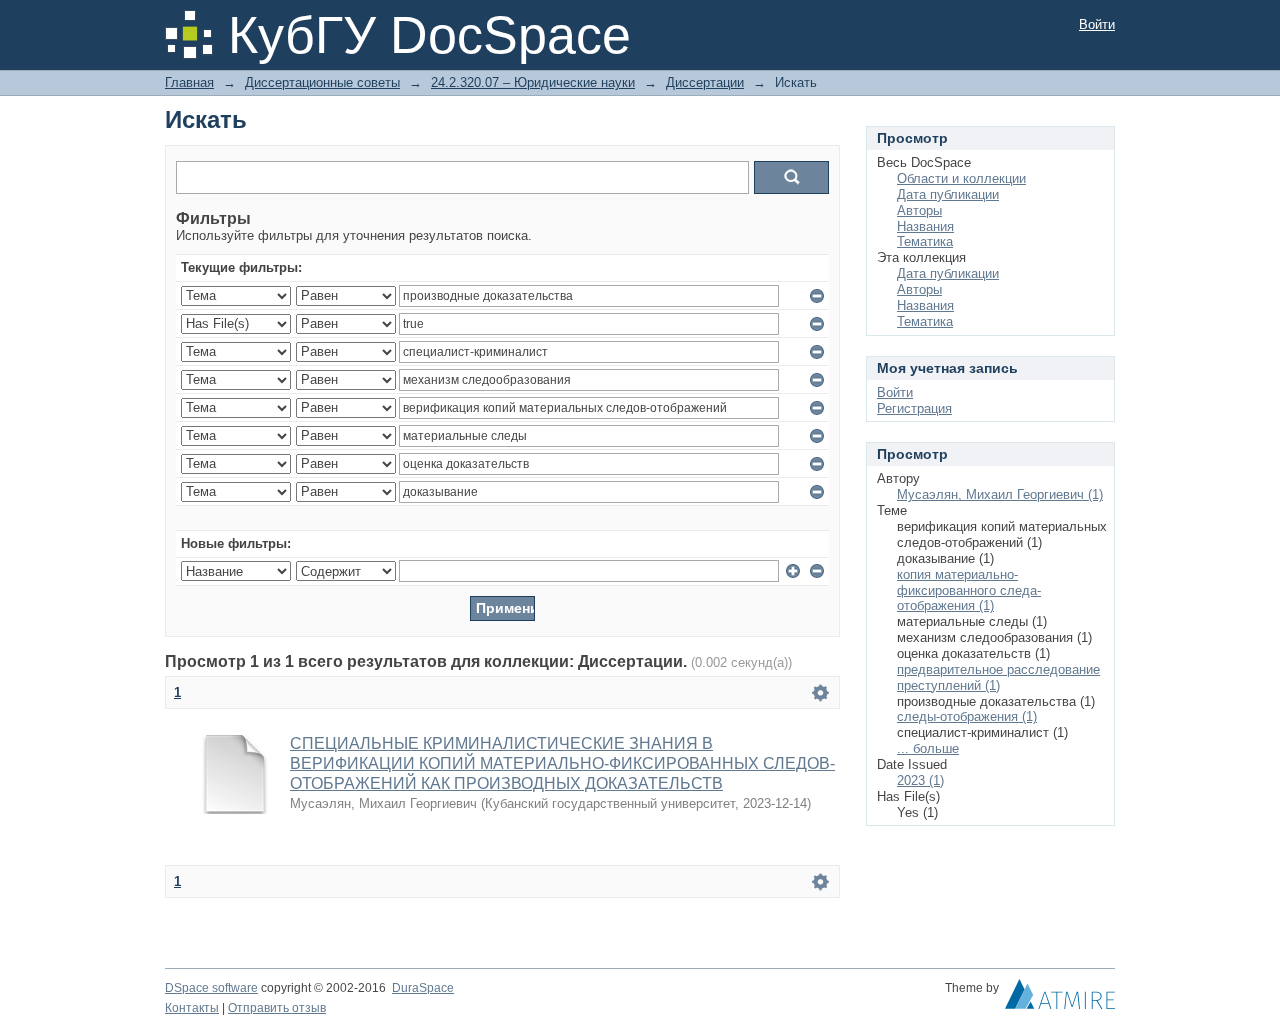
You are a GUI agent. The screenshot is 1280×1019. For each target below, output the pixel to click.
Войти (1097, 24)
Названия (925, 226)
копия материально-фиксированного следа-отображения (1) (969, 590)
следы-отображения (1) (967, 716)
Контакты (192, 1008)
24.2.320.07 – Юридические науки (533, 82)
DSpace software (211, 988)
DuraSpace (423, 988)
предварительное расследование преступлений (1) (998, 677)
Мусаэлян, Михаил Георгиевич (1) (1000, 494)
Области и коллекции (961, 178)
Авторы (919, 210)
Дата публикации (948, 194)
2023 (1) (920, 780)
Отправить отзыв (277, 1008)
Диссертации (705, 82)
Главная (189, 82)
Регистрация (914, 408)
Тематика (925, 241)
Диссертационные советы (322, 82)
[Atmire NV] (1060, 999)
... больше (928, 748)
